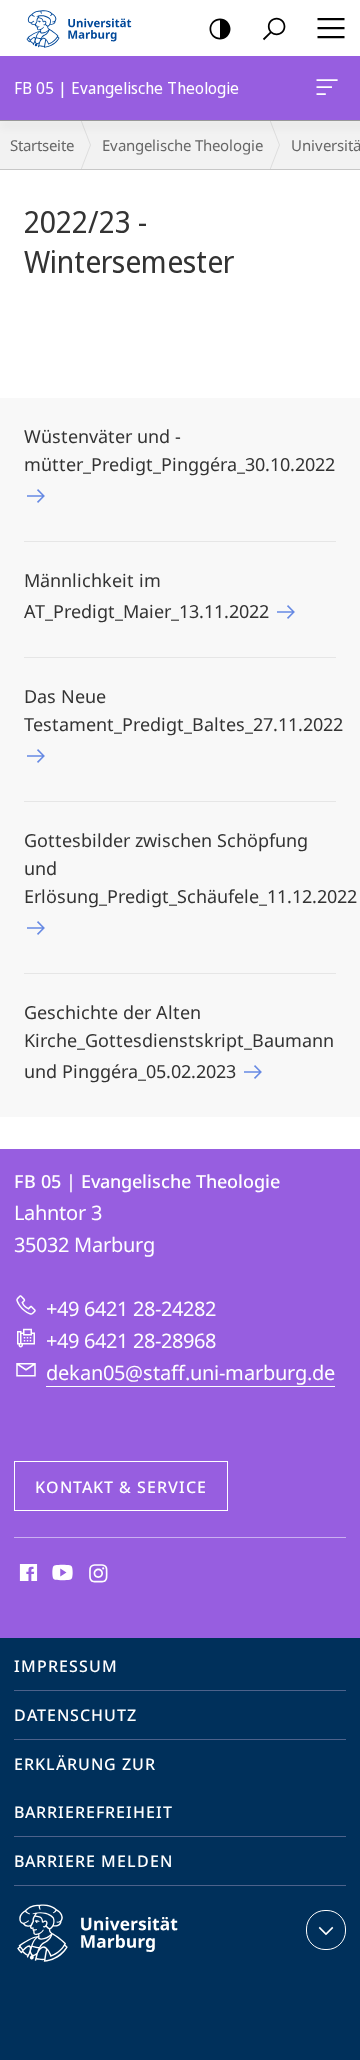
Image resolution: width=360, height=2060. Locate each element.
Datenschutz (75, 1715)
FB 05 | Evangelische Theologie (330, 88)
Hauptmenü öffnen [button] (330, 28)
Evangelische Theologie (182, 145)
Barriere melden (93, 1861)
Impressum (66, 1666)
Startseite (42, 145)
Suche (274, 28)
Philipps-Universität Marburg (132, 1965)
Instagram (99, 1574)
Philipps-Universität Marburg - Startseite (85, 28)
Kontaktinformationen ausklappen (326, 1930)
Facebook (26, 1574)
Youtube (60, 1574)
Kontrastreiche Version (220, 28)
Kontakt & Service (121, 1487)
